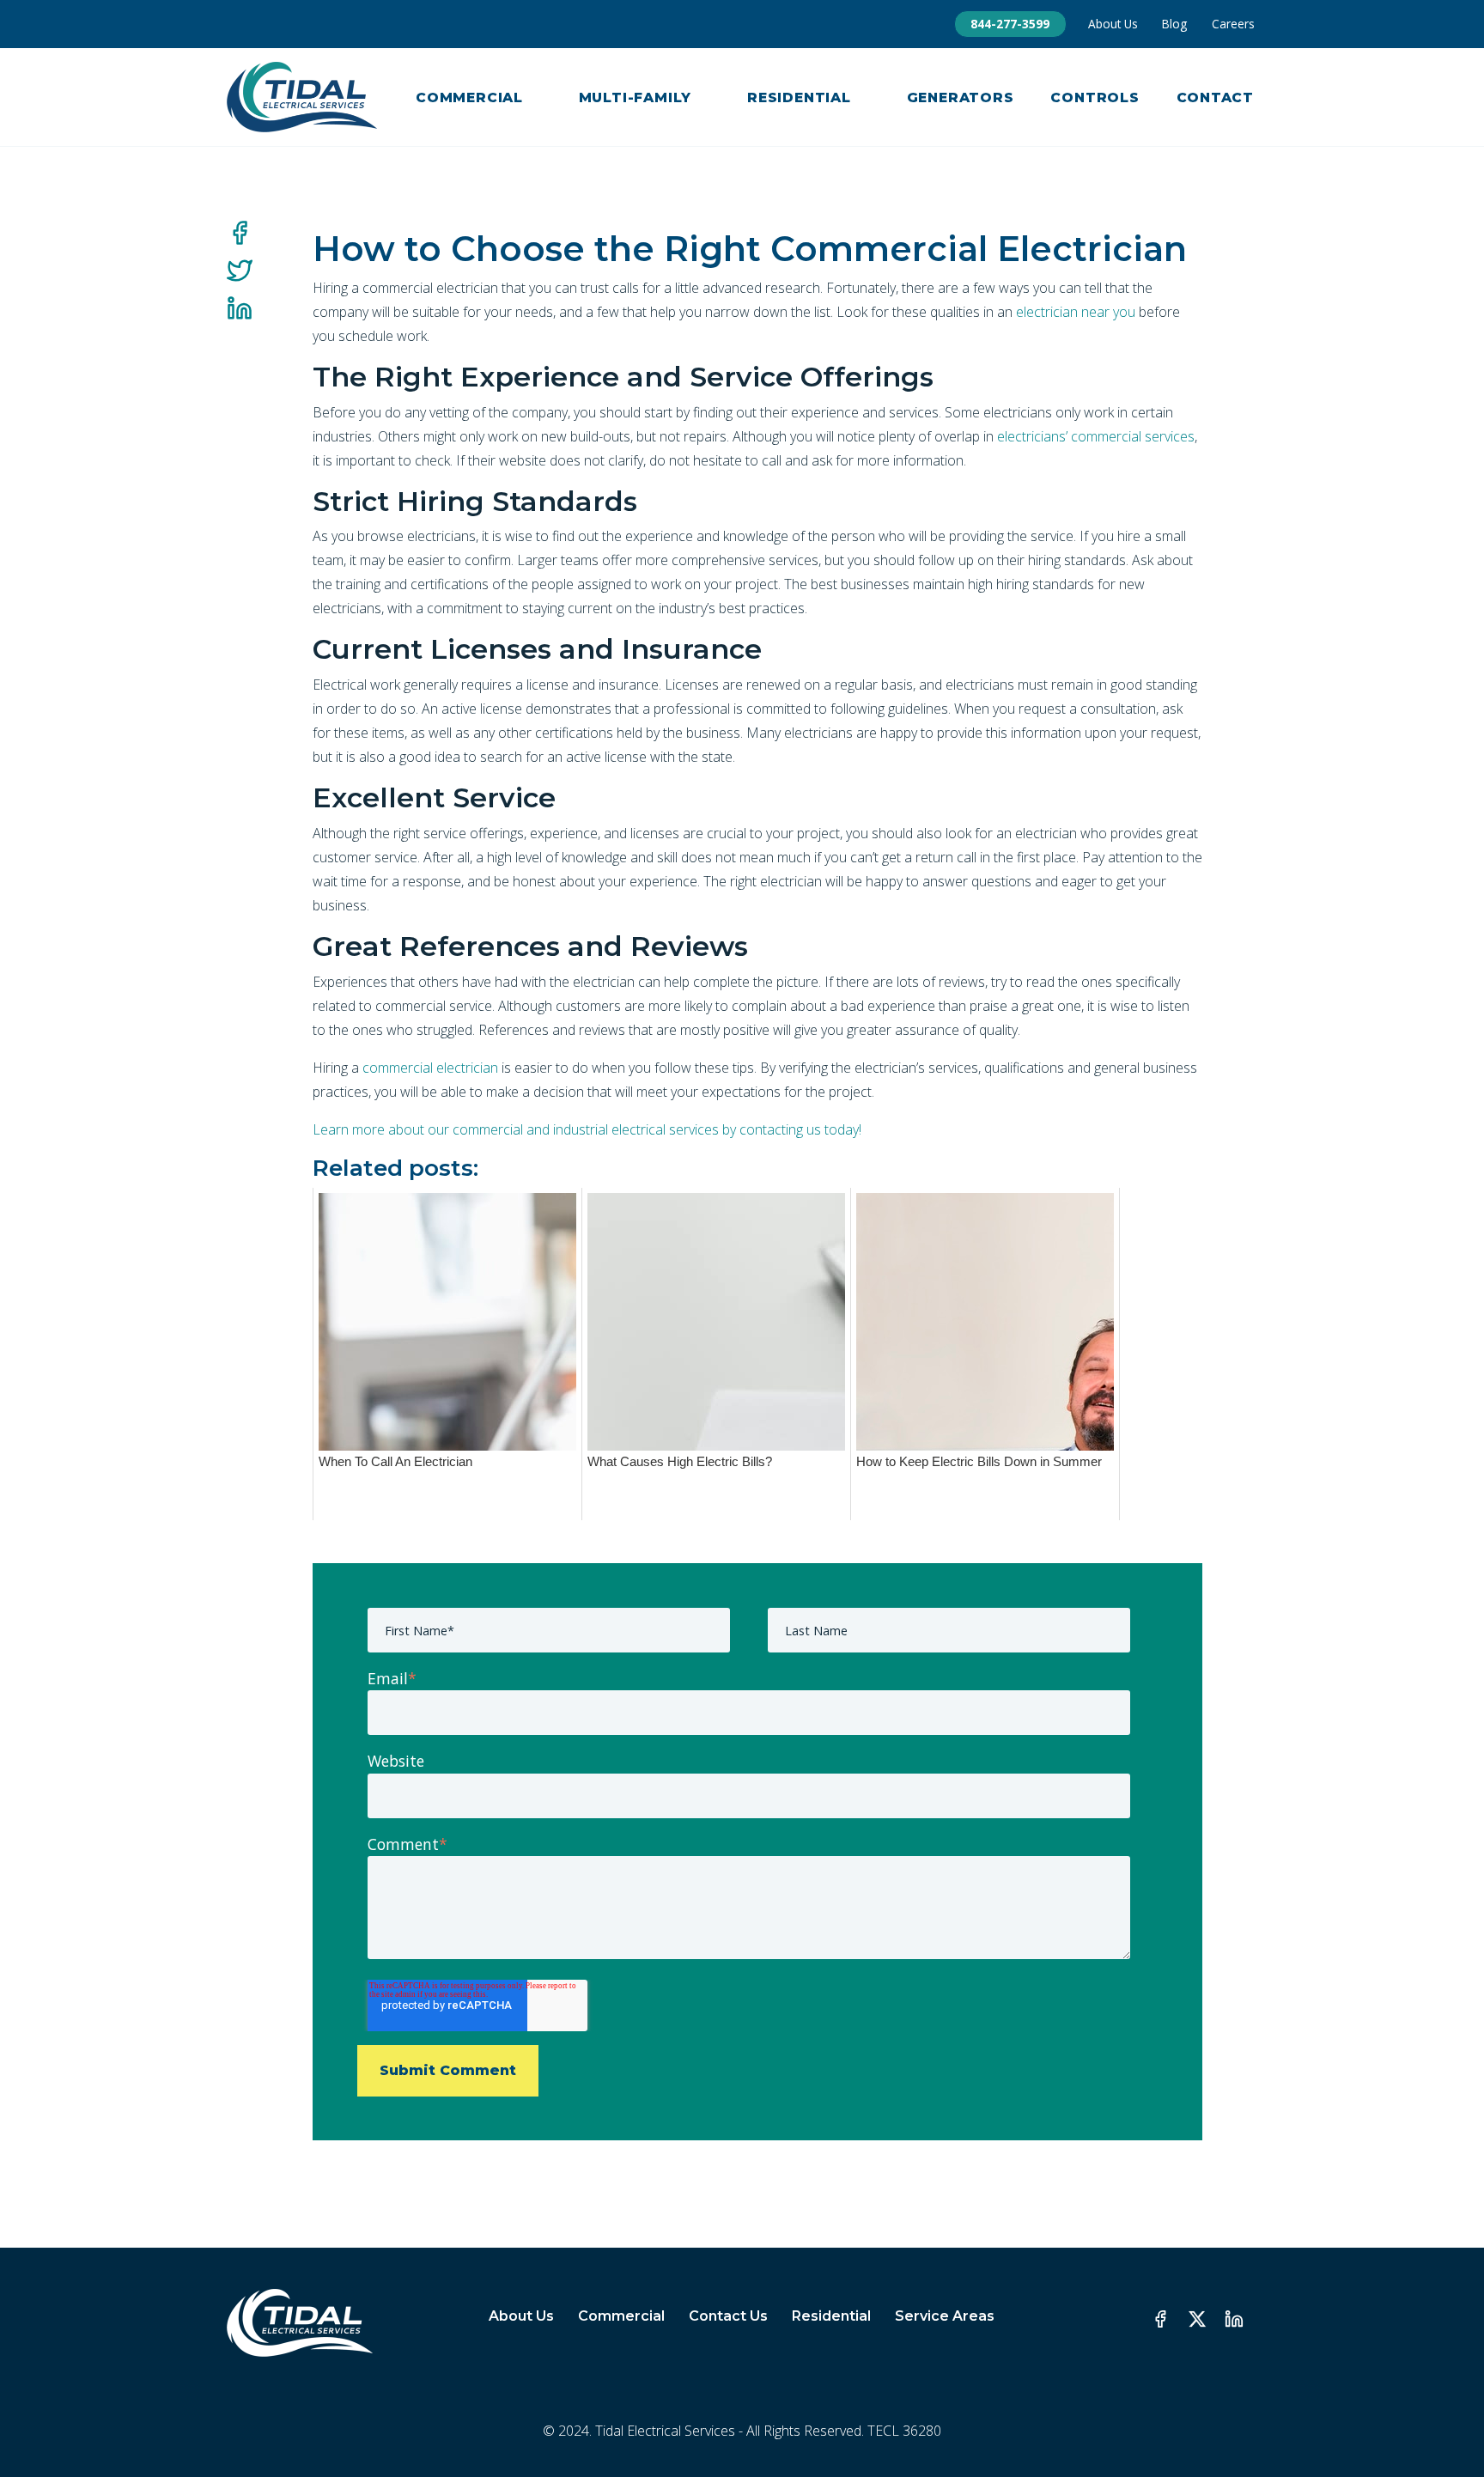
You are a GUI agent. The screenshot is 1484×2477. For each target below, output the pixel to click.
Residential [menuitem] (799, 97)
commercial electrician (430, 1068)
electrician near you (1076, 312)
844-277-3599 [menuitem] (1010, 24)
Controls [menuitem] (1095, 97)
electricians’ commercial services (1096, 436)
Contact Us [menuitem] (728, 2316)
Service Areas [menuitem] (945, 2316)
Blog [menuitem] (1174, 24)
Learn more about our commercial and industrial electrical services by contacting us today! (587, 1129)
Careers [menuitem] (1233, 24)
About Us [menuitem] (1113, 24)
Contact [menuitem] (1216, 97)
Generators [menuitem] (961, 97)
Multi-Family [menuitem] (636, 97)
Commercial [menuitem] (469, 97)
